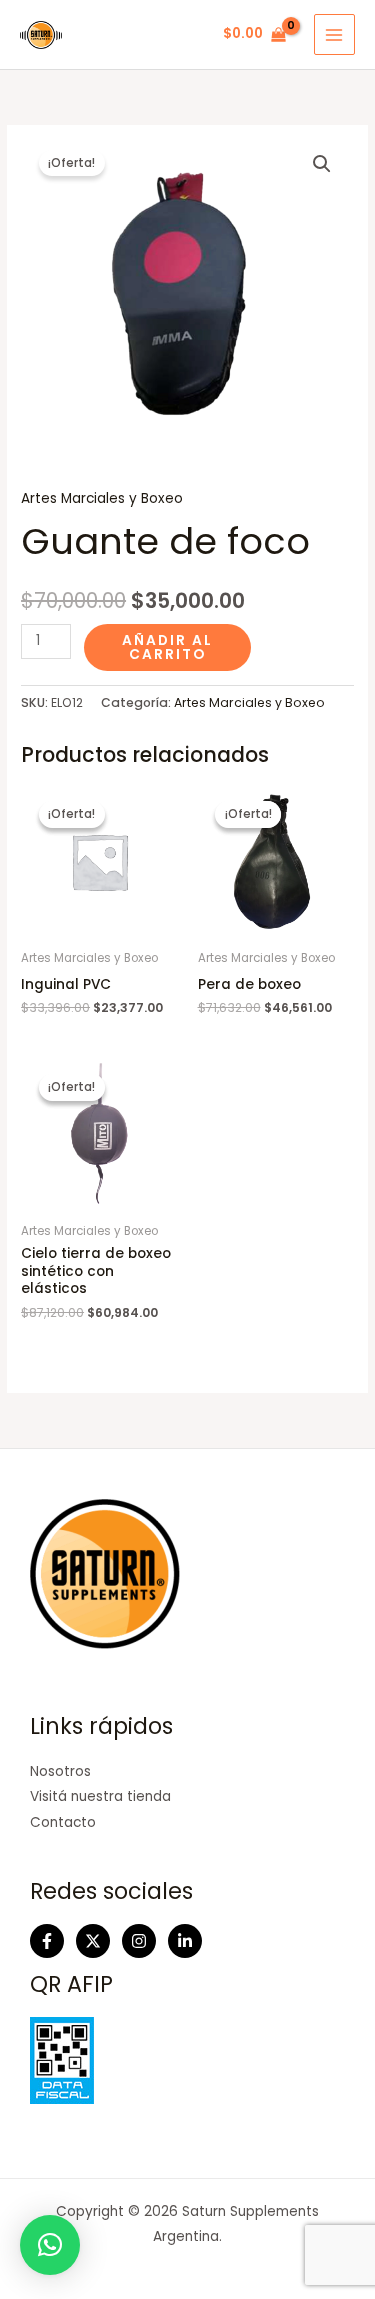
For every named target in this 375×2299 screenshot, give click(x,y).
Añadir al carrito (167, 647)
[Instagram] (139, 1941)
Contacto (63, 1822)
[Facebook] (47, 1941)
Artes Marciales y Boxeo (102, 498)
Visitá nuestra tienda (100, 1796)
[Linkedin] (185, 1941)
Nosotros (60, 1771)
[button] (322, 164)
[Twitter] (93, 1941)
